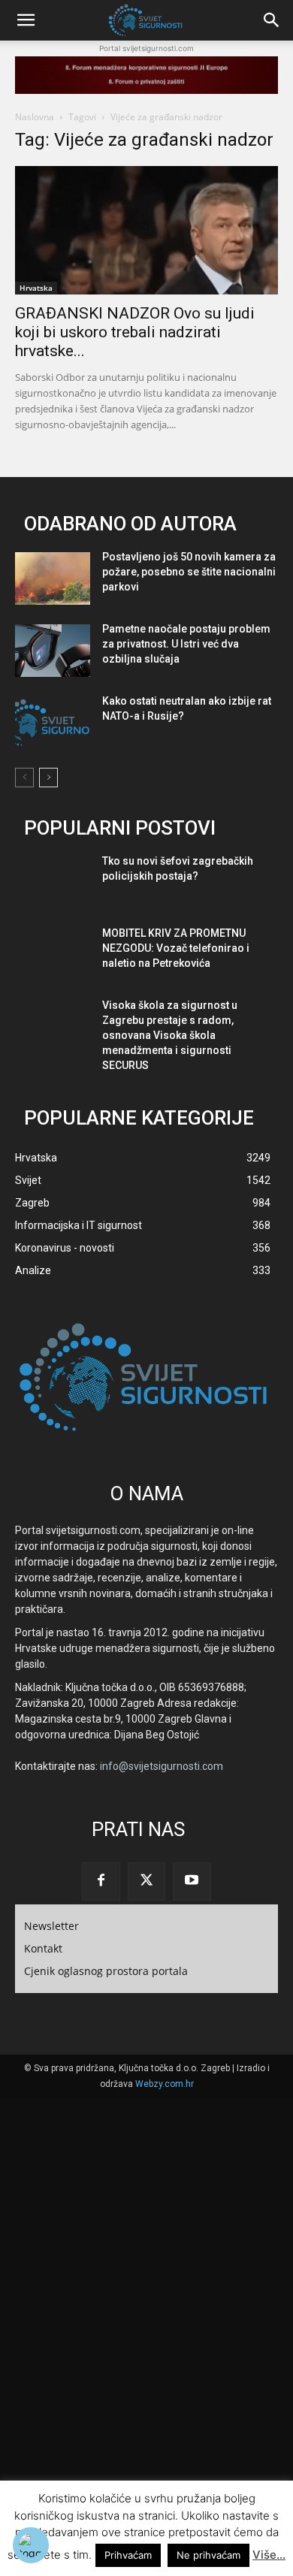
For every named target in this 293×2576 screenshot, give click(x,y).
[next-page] (48, 778)
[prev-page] (24, 778)
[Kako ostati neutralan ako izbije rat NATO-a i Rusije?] (53, 723)
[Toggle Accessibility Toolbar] (31, 2545)
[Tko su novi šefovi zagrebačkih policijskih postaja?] (53, 883)
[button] (26, 20)
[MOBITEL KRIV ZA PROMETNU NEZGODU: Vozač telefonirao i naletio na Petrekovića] (53, 955)
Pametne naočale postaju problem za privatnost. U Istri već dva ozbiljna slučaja (186, 644)
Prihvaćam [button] (128, 2555)
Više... (269, 2555)
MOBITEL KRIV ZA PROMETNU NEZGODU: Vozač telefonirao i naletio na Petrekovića (176, 948)
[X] (146, 1881)
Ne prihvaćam (208, 2555)
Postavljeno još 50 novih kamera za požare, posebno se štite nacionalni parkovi (189, 572)
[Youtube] (192, 1881)
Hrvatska (36, 288)
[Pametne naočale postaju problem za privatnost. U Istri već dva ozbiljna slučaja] (53, 651)
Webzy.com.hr (165, 2084)
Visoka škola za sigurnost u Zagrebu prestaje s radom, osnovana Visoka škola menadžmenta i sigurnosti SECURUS (170, 1035)
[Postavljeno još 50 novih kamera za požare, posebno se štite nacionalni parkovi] (53, 578)
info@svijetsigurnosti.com (162, 1766)
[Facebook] (101, 1881)
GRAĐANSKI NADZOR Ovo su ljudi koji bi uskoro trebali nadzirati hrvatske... (135, 332)
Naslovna (35, 117)
